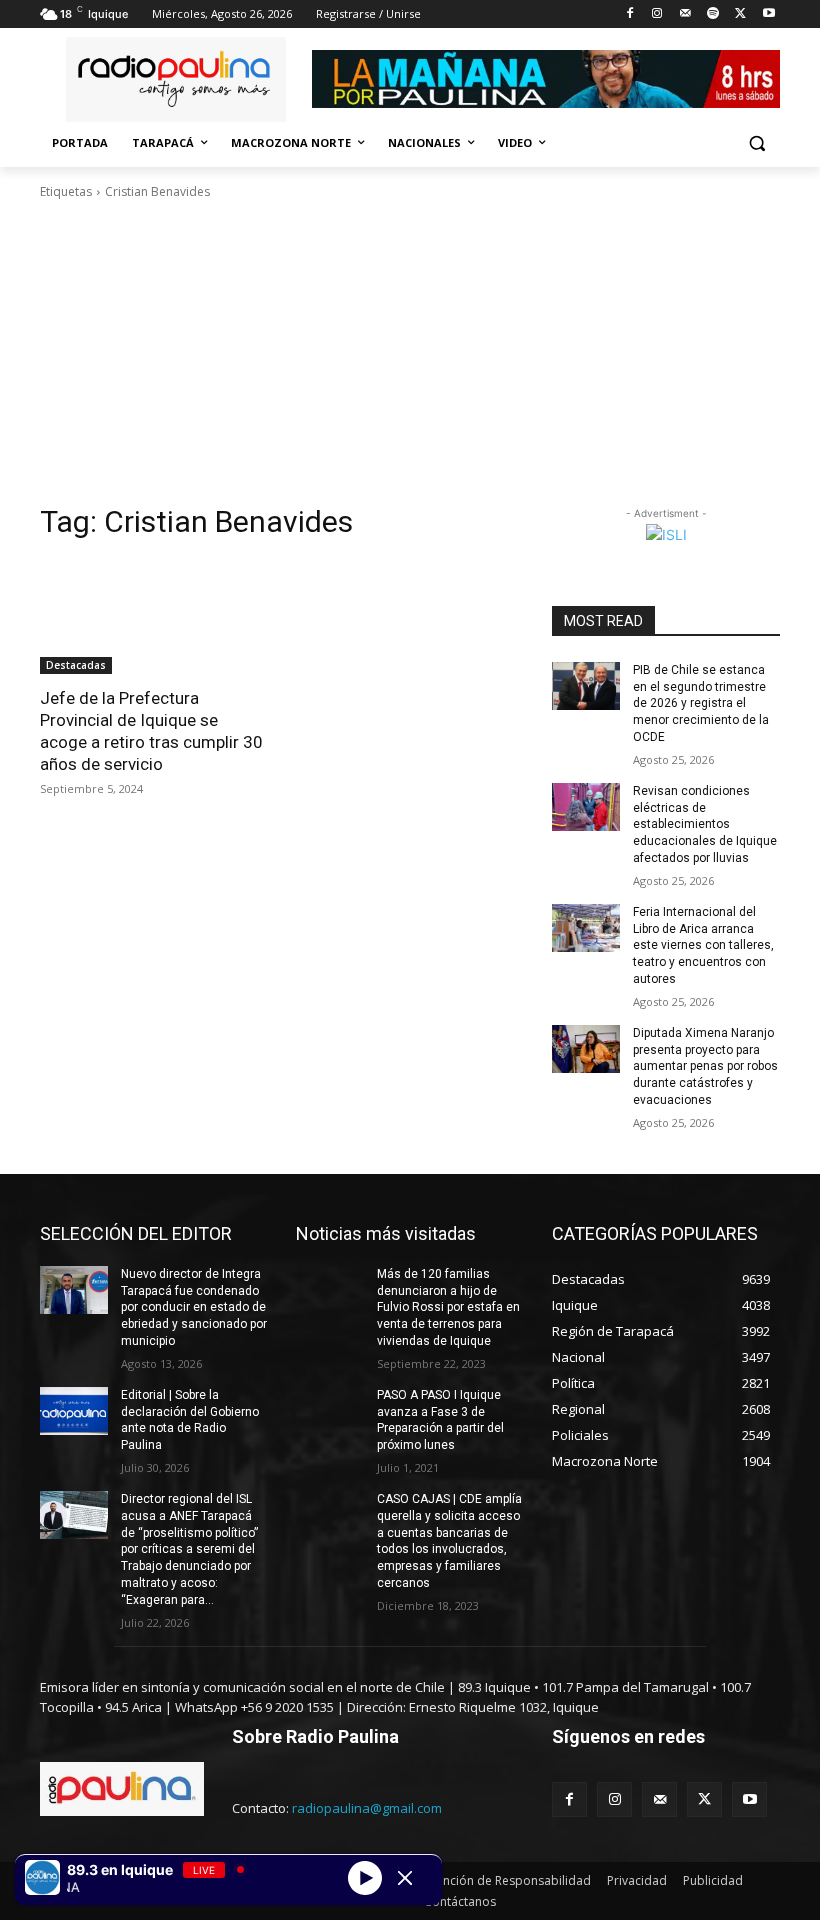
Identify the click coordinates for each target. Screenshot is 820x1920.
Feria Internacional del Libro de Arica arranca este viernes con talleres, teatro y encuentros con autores (703, 945)
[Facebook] (629, 14)
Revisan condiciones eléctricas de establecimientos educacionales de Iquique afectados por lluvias (705, 824)
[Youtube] (768, 14)
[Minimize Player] (405, 1878)
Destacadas (76, 665)
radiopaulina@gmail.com (367, 1808)
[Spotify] (713, 14)
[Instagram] (657, 14)
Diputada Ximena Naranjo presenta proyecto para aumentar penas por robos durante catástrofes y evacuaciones (705, 1066)
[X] (740, 14)
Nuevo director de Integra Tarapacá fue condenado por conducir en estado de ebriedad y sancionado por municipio (194, 1307)
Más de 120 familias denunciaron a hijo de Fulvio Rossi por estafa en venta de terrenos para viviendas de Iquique (448, 1307)
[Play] (365, 1877)
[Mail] (685, 14)
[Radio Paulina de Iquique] (176, 79)
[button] (756, 143)
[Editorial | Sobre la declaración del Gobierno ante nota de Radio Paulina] (74, 1411)
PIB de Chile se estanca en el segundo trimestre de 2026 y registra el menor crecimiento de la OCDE (701, 703)
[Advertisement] (410, 352)
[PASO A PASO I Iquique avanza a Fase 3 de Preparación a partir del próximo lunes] (330, 1411)
